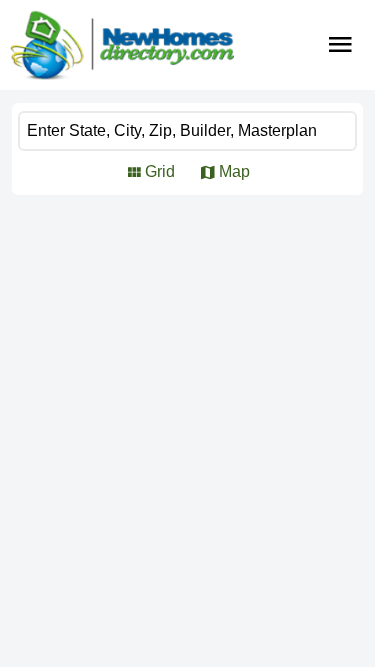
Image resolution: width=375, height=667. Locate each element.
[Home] (122, 45)
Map (234, 171)
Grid (160, 171)
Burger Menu (340, 45)
